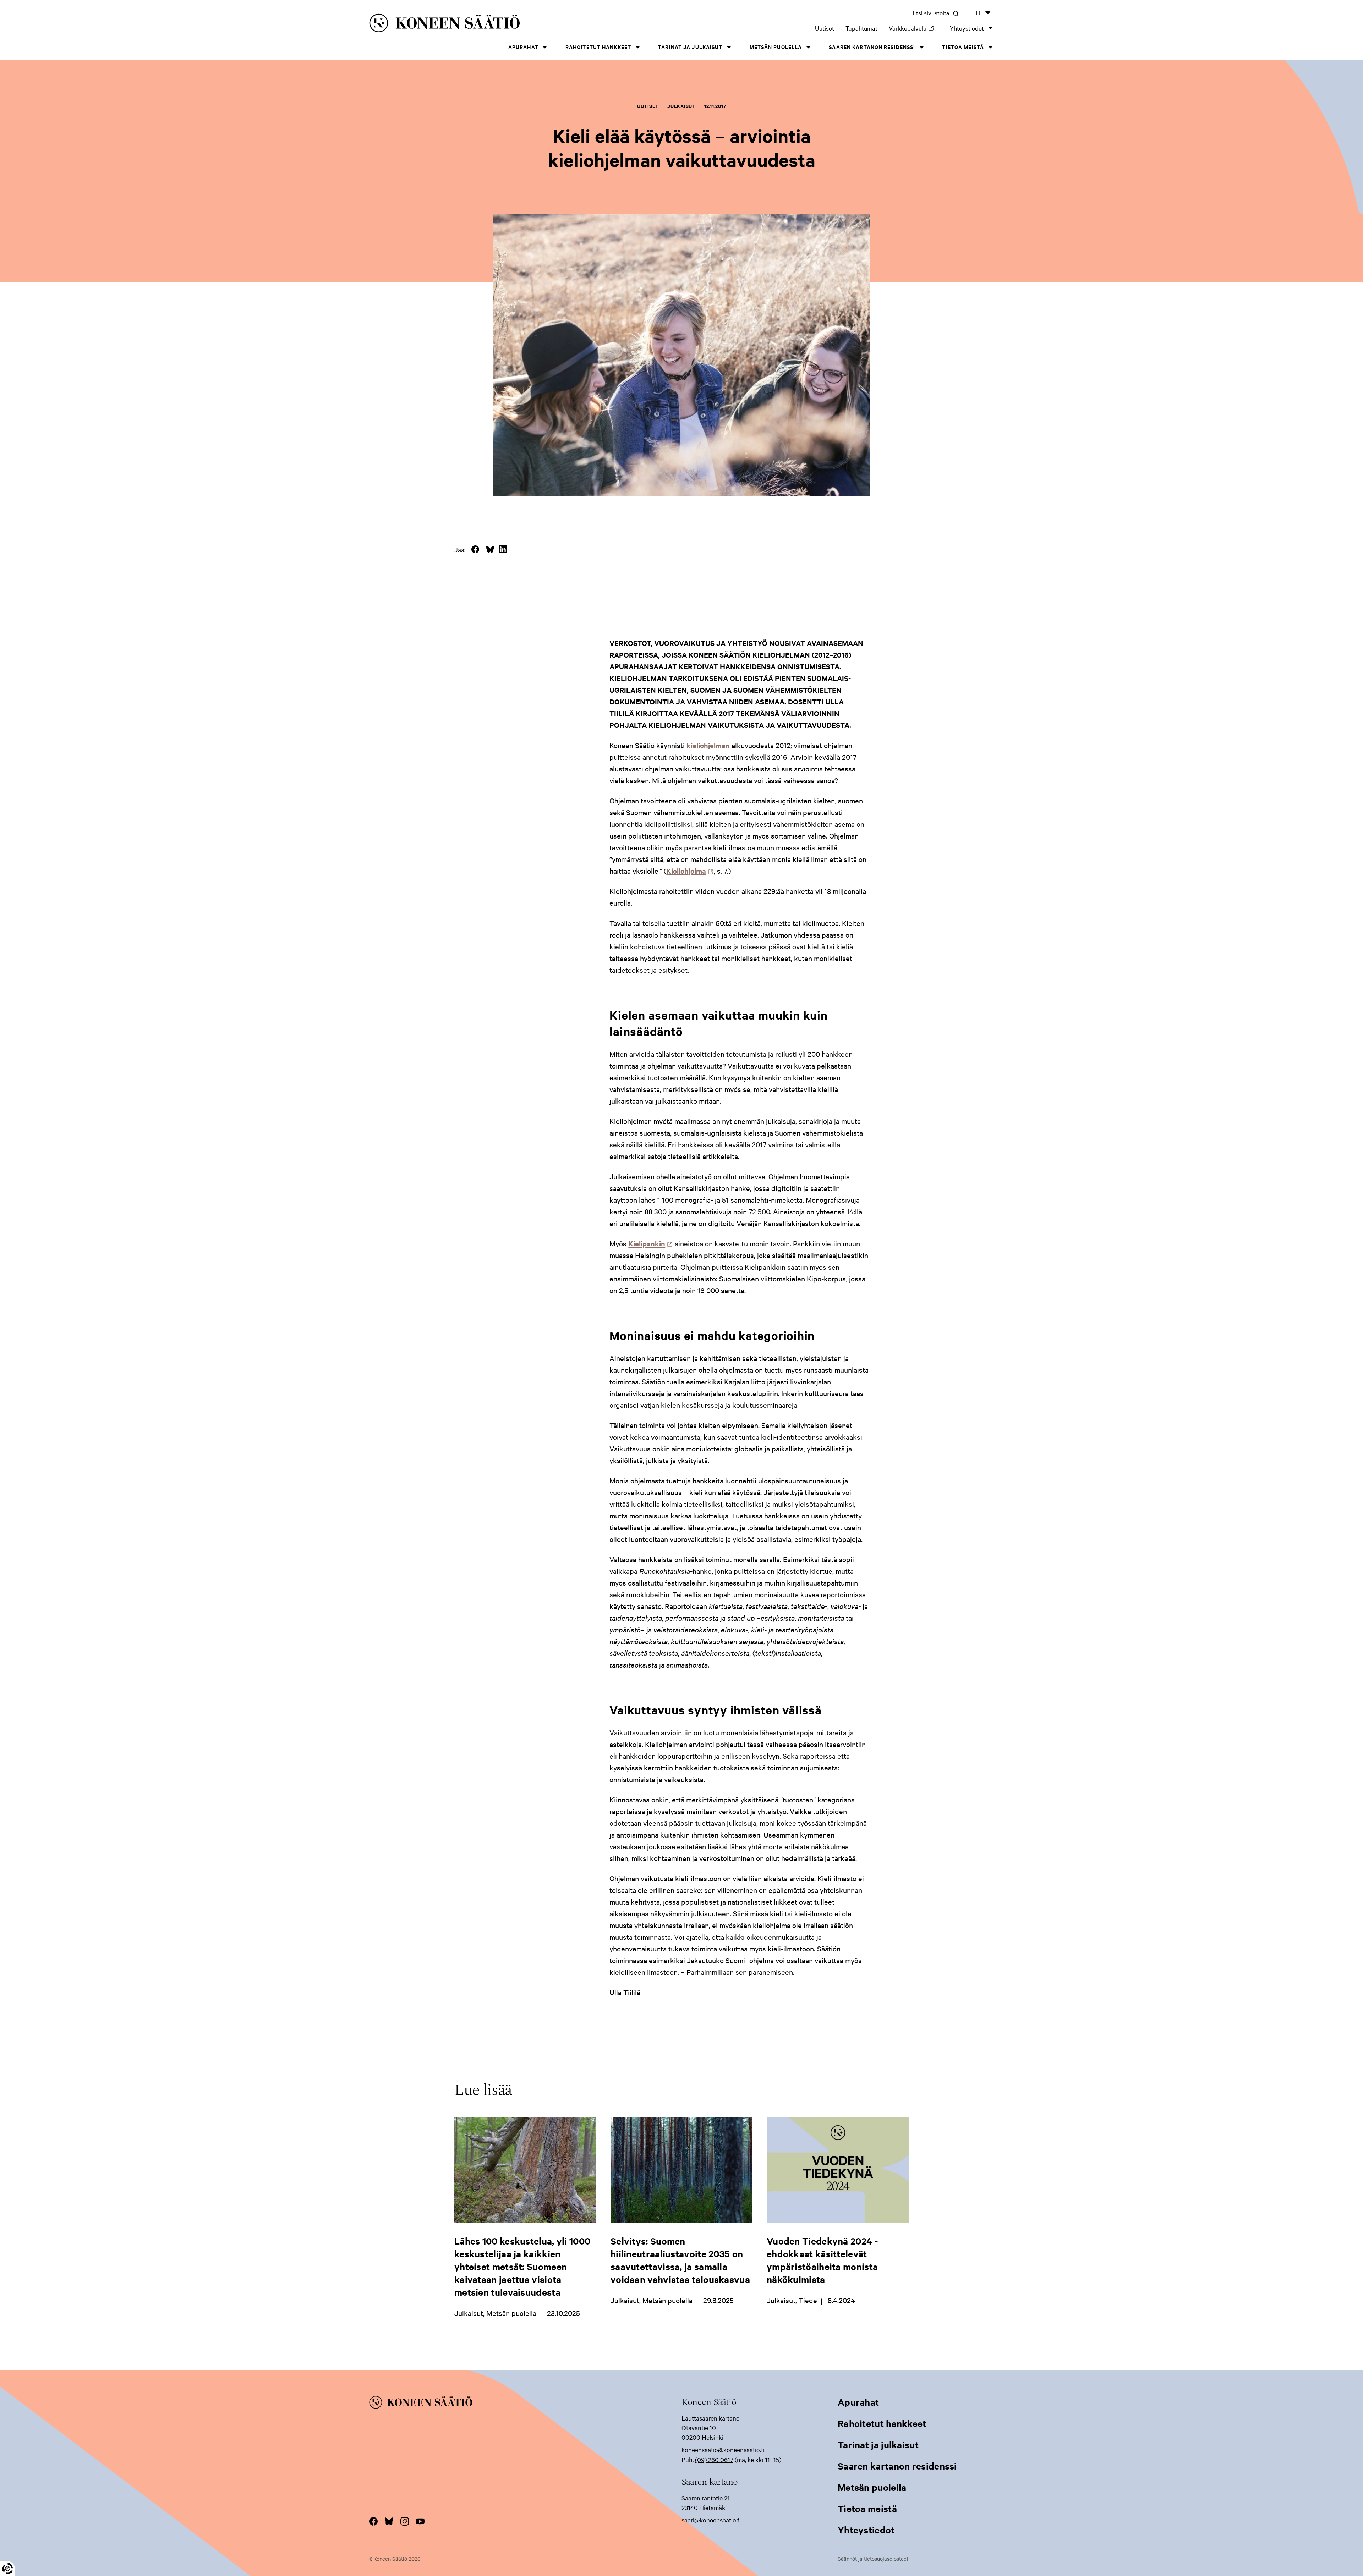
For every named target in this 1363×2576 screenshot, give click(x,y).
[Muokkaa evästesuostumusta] (7, 2569)
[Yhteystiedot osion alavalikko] (990, 28)
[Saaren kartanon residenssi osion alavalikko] (921, 47)
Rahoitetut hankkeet (598, 47)
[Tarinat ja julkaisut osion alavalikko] (729, 47)
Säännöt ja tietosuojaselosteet (873, 2559)
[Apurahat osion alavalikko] (545, 47)
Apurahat (523, 47)
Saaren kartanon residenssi (872, 47)
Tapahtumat (861, 28)
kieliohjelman (708, 745)
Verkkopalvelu (914, 28)
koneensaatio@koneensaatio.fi (723, 2449)
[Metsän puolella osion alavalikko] (808, 47)
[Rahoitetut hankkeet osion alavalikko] (637, 47)
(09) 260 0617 (714, 2459)
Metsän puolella (776, 47)
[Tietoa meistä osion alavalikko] (990, 47)
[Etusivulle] (504, 24)
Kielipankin (649, 1243)
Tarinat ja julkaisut (690, 47)
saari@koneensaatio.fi (711, 2520)
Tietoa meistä (963, 47)
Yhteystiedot (967, 28)
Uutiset (825, 28)
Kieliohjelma (688, 871)
